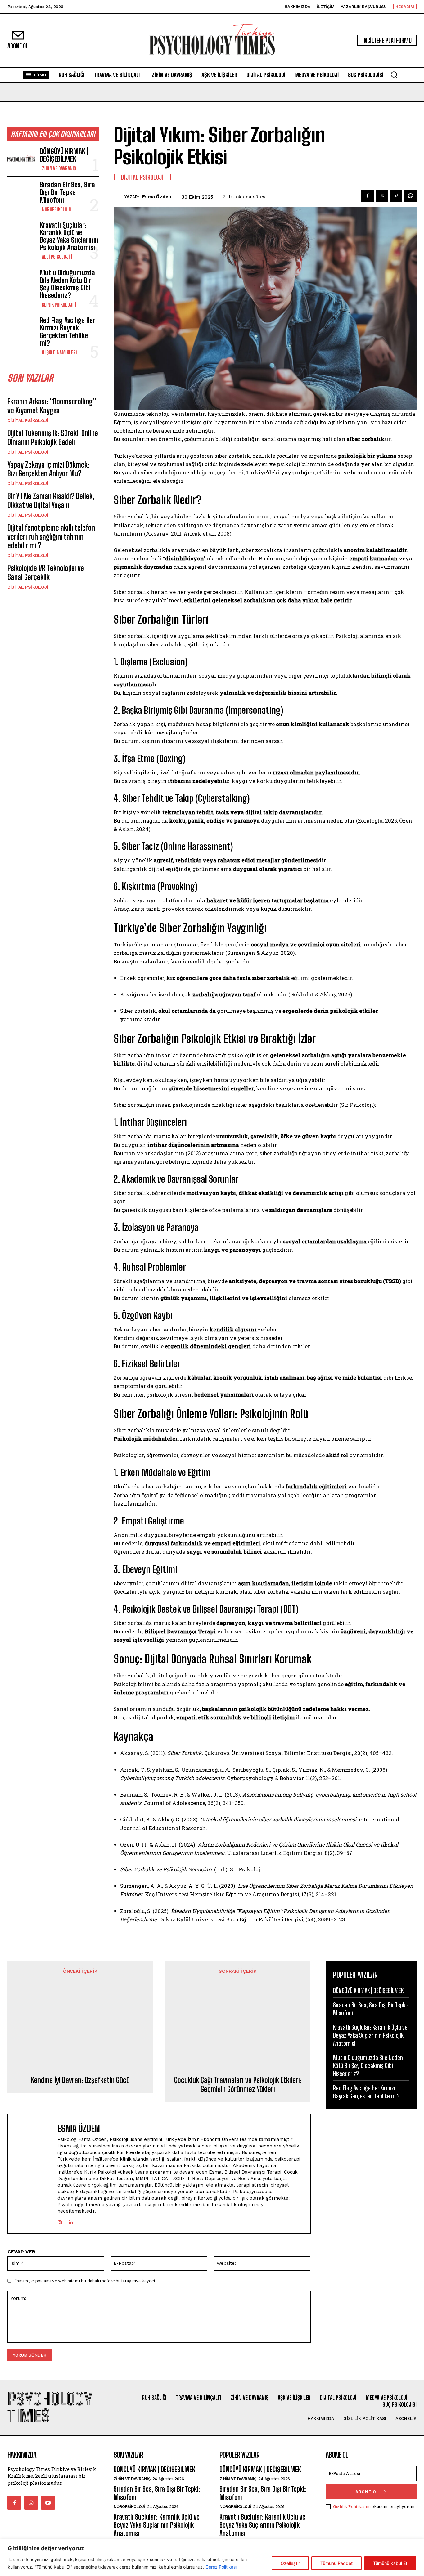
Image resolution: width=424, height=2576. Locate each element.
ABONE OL (367, 2492)
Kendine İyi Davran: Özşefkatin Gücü (80, 2080)
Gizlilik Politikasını (352, 2506)
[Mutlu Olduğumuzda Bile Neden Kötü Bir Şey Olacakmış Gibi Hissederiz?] (21, 281)
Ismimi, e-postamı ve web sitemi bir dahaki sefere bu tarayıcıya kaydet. (86, 2281)
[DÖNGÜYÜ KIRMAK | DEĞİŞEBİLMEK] (21, 159)
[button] (394, 74)
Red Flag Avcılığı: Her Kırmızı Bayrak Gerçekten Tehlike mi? (68, 332)
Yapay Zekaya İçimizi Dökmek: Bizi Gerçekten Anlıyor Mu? (48, 469)
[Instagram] (60, 2221)
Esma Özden (157, 197)
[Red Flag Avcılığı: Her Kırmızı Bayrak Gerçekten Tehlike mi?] (21, 329)
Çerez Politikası (221, 2567)
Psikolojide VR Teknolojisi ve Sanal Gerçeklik (46, 572)
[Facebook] (368, 196)
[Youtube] (48, 2502)
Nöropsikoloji (56, 209)
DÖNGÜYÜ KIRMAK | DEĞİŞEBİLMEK (64, 155)
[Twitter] (382, 196)
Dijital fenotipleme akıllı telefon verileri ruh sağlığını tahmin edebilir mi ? (51, 537)
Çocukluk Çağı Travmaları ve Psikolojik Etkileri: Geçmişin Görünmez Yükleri (238, 2085)
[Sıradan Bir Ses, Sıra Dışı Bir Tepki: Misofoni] (21, 193)
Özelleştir (290, 2563)
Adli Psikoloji (56, 257)
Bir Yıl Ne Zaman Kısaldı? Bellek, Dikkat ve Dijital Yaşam (51, 500)
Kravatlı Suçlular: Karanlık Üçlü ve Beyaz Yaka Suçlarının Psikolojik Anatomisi (69, 236)
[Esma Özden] (119, 197)
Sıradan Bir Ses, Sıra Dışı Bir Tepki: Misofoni (67, 192)
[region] (212, 2558)
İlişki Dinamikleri (59, 352)
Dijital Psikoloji (28, 420)
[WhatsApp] (410, 196)
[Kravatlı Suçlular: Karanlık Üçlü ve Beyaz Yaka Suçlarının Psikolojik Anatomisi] (21, 234)
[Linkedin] (71, 2221)
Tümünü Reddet (336, 2563)
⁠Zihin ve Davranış (59, 168)
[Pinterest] (396, 196)
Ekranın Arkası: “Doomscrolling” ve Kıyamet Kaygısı (52, 406)
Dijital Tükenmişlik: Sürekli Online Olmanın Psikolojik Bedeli (53, 438)
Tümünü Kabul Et (390, 2563)
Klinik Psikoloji (58, 305)
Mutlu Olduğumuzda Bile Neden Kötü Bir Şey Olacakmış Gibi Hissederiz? (67, 284)
